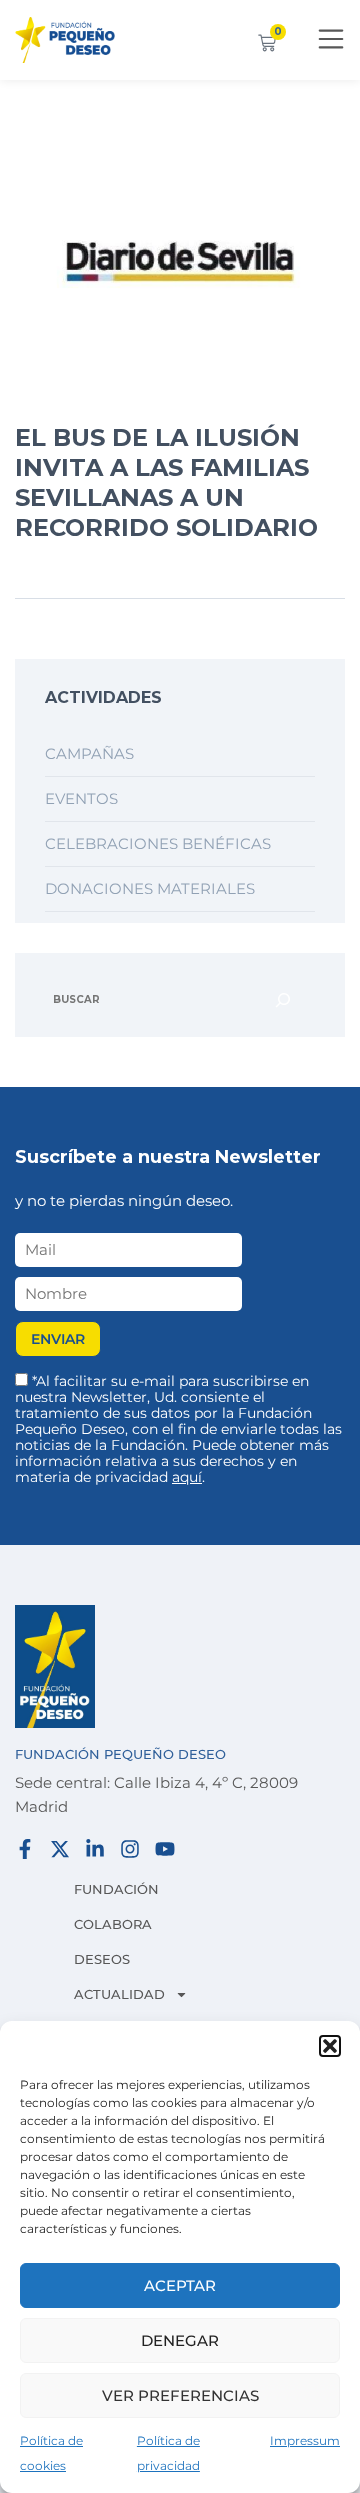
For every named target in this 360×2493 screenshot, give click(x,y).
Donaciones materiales (150, 888)
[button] (330, 2046)
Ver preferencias (180, 2395)
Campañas (89, 753)
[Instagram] (130, 1849)
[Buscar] (283, 1000)
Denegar (180, 2340)
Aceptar (180, 2285)
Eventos (81, 798)
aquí (187, 1477)
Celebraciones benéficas (158, 843)
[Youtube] (165, 1849)
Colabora (113, 1924)
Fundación (116, 1889)
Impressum (305, 2440)
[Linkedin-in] (95, 1849)
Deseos (102, 1959)
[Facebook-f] (25, 1849)
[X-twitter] (60, 1849)
